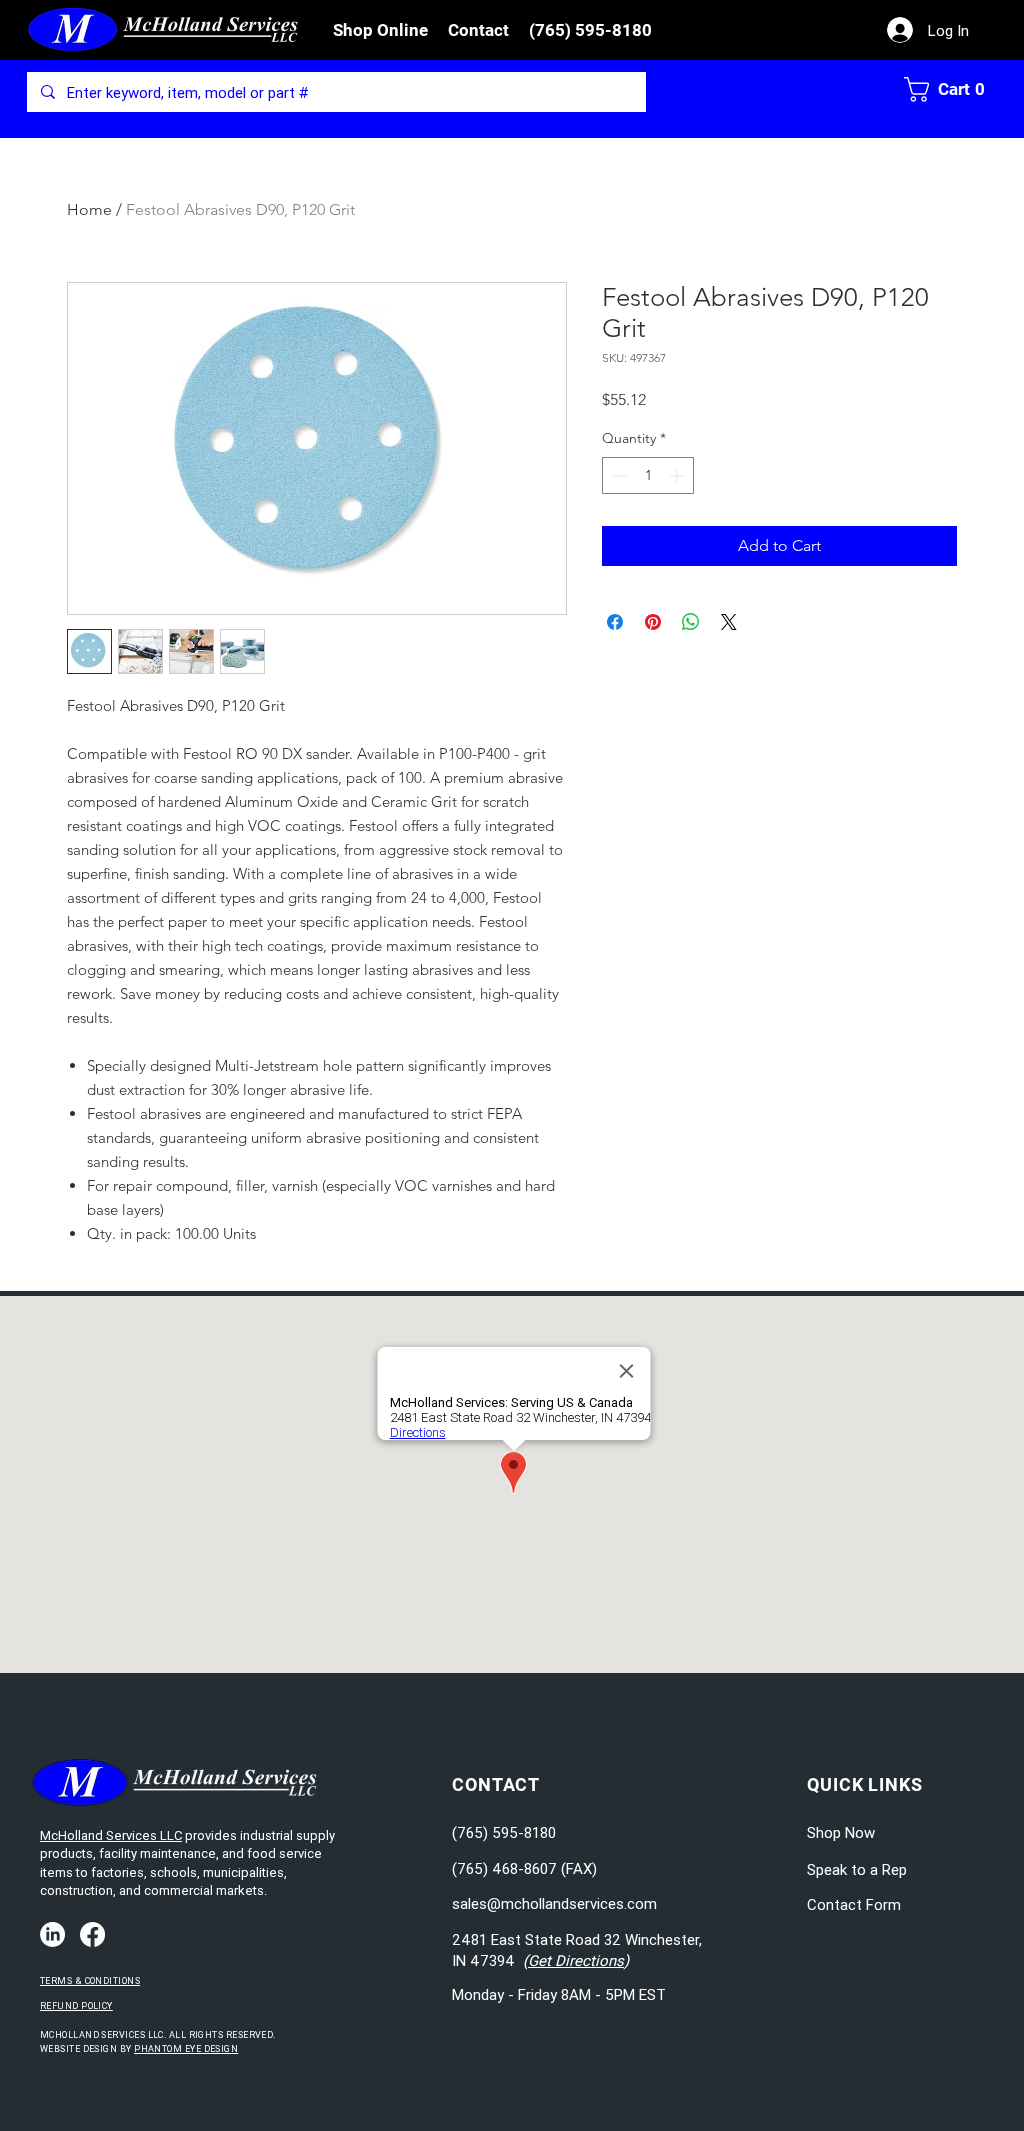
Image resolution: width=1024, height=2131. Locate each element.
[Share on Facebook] (615, 622)
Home (89, 209)
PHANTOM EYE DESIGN (186, 2049)
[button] (380, 30)
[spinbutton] (648, 475)
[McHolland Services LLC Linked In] (52, 1934)
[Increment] (678, 475)
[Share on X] (729, 622)
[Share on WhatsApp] (691, 622)
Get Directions (576, 1960)
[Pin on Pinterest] (653, 622)
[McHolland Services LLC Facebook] (92, 1934)
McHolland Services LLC (111, 1835)
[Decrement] (617, 475)
